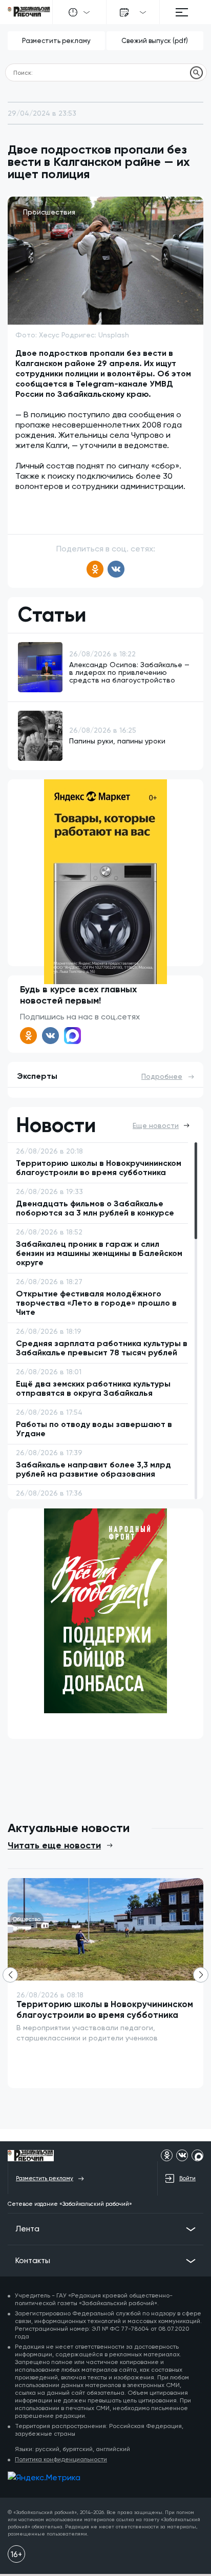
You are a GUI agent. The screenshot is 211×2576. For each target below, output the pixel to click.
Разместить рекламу (56, 41)
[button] (201, 1975)
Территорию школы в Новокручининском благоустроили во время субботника (105, 2009)
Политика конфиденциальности (61, 2459)
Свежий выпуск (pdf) (155, 41)
